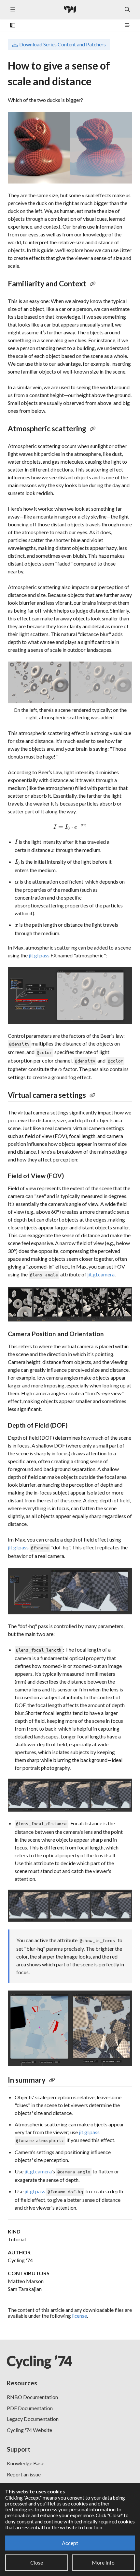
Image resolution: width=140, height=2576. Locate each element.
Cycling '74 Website (29, 2430)
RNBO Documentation (32, 2397)
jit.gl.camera (101, 1274)
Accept (70, 2543)
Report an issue (24, 2474)
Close (37, 2562)
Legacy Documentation (33, 2419)
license (79, 2316)
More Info (103, 2562)
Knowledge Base (26, 2463)
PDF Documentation (30, 2408)
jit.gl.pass (39, 955)
